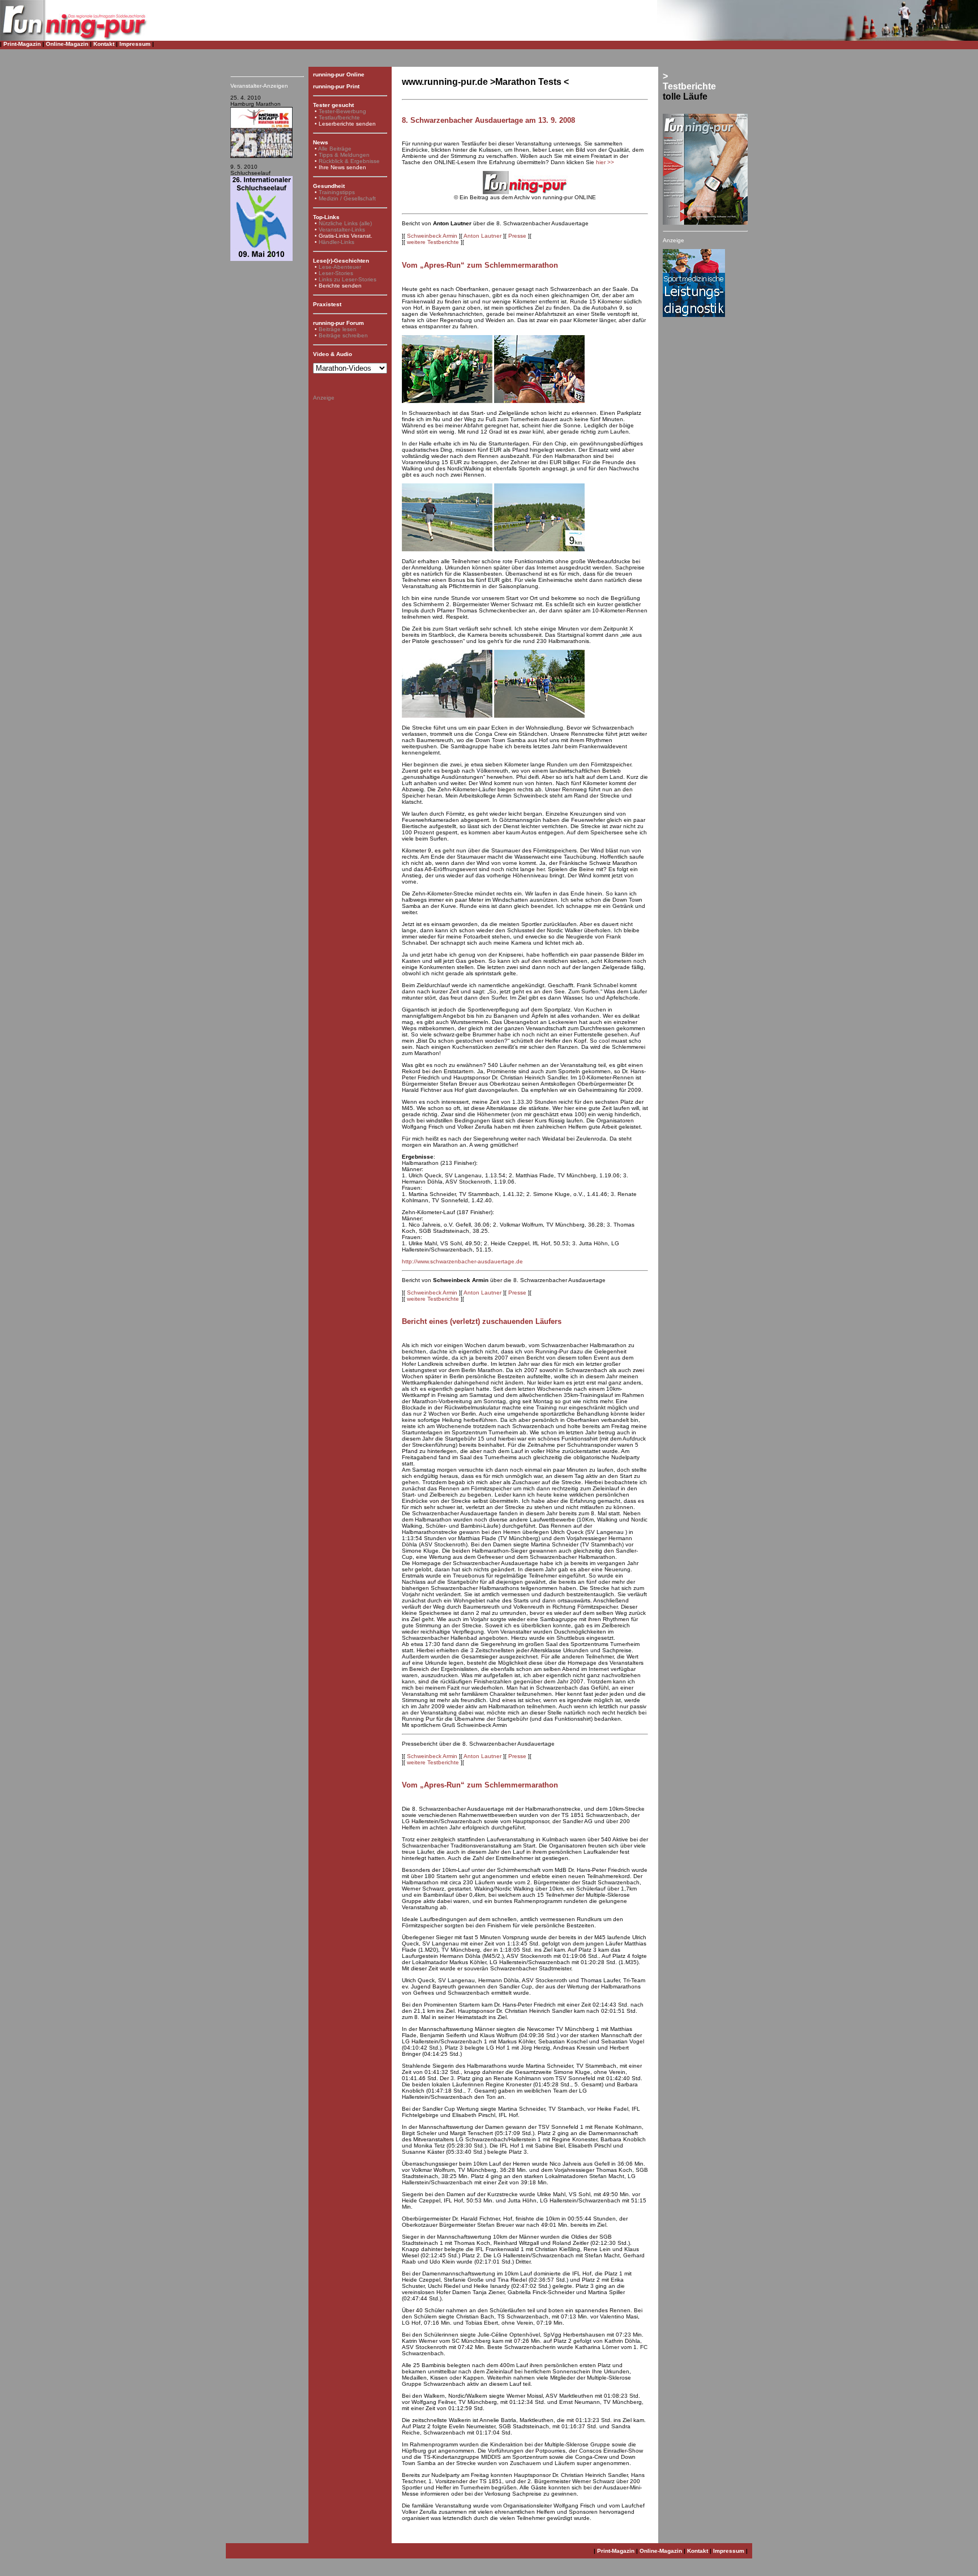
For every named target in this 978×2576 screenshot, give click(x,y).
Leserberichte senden (347, 124)
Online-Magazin (67, 44)
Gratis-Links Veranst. (346, 236)
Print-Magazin (22, 44)
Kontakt (104, 44)
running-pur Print (336, 86)
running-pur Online (339, 74)
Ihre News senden (342, 167)
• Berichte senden (338, 286)
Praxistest (327, 304)
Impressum (135, 44)
